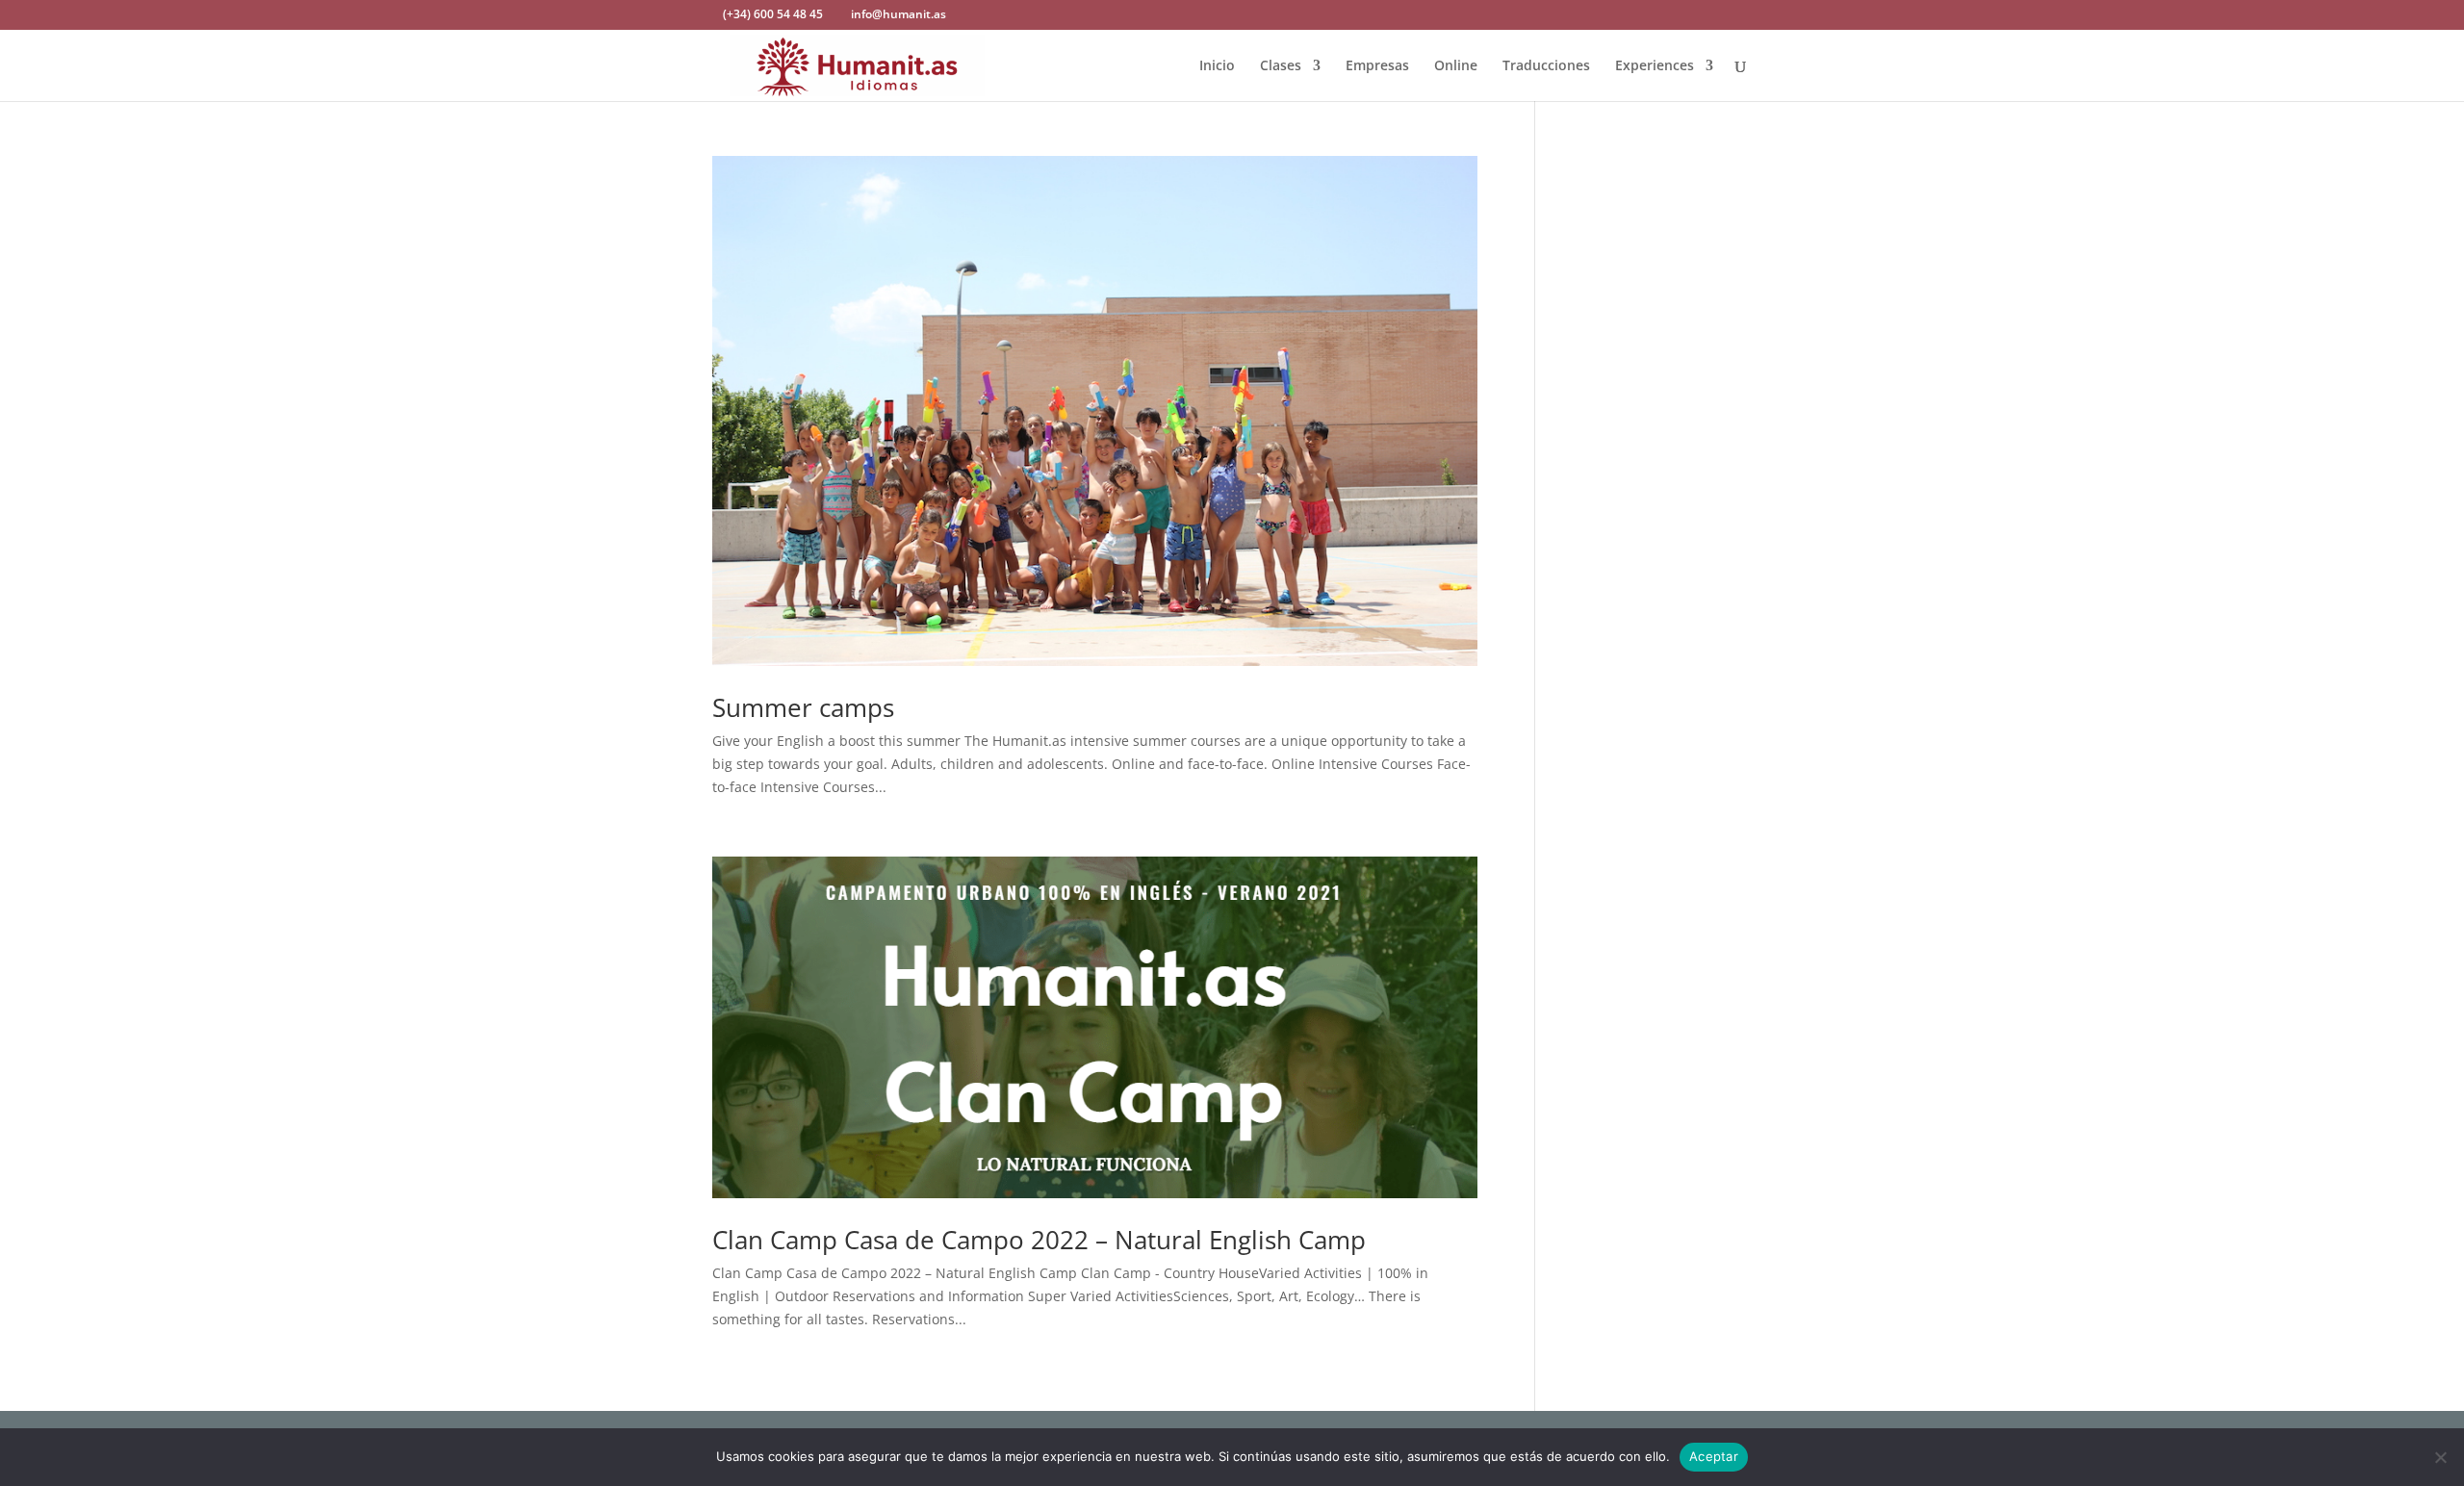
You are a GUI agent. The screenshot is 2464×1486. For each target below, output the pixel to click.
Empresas (1377, 66)
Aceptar (1714, 1456)
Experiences (1655, 66)
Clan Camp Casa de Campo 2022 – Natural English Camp (1039, 1240)
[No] (2440, 1457)
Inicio (1217, 66)
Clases (1281, 66)
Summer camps (803, 707)
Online (1456, 66)
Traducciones (1546, 66)
